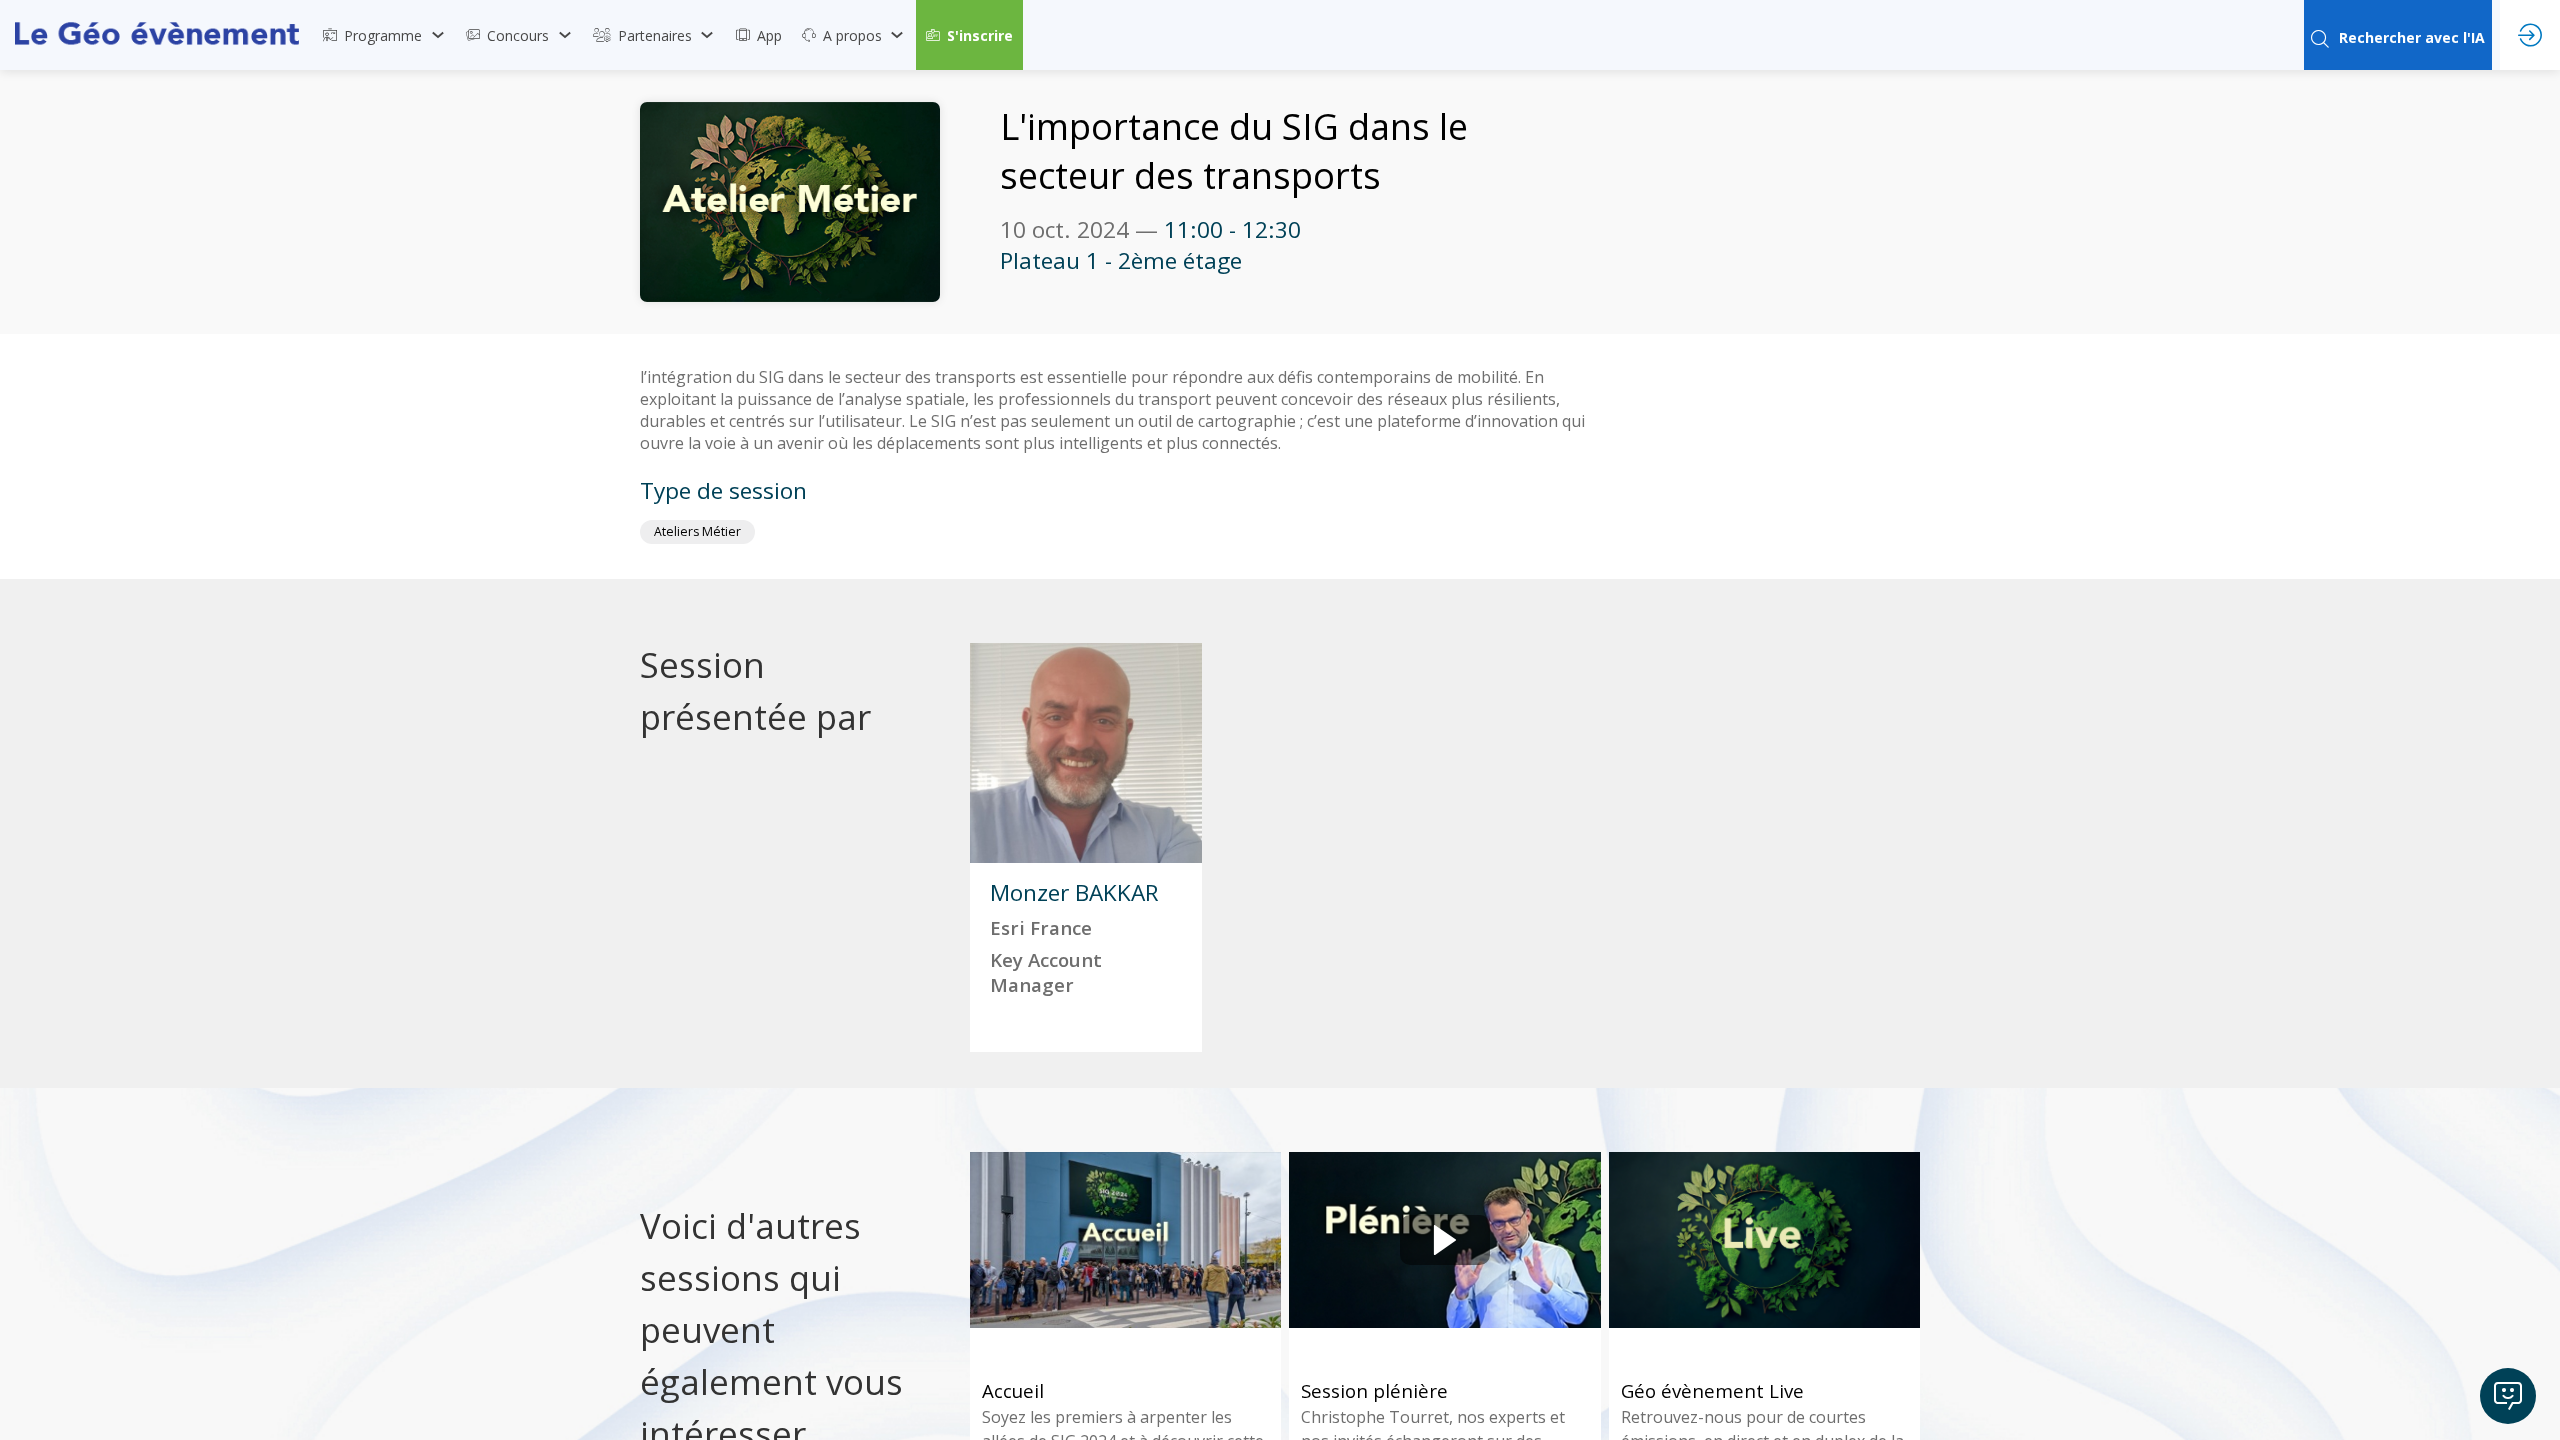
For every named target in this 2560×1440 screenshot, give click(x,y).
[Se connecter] (2530, 35)
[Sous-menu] (437, 35)
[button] (969, 35)
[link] (384, 35)
